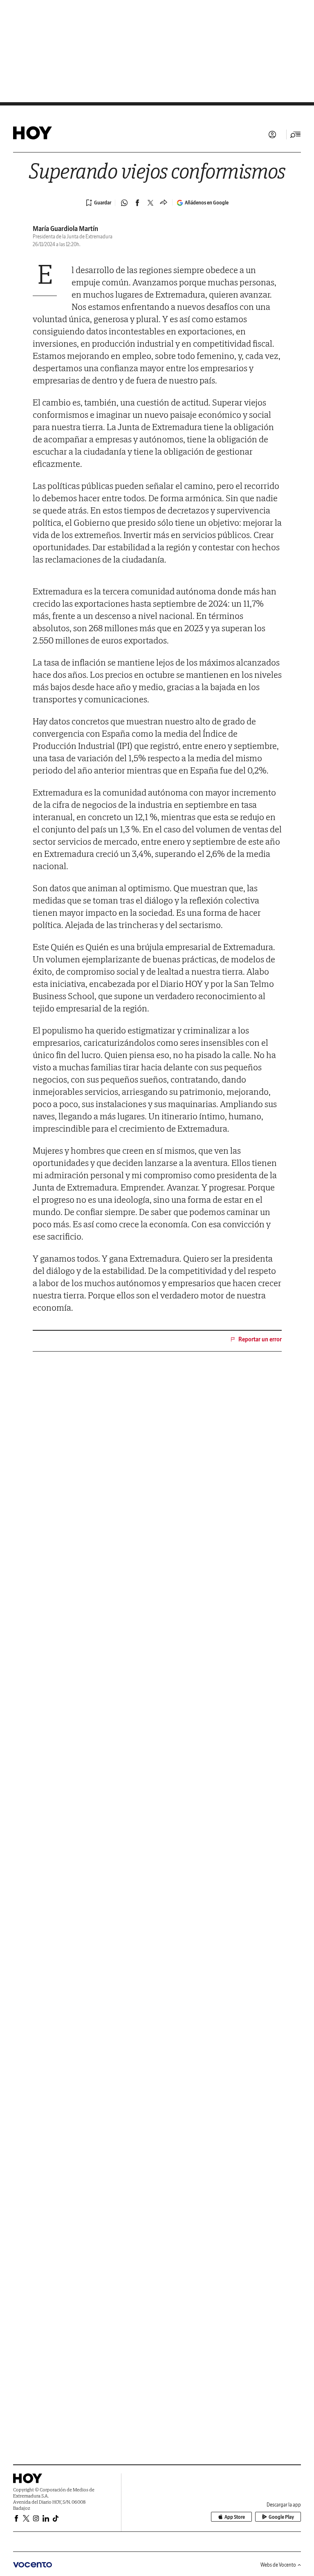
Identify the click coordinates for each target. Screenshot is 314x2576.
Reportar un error (260, 1339)
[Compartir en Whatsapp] (124, 203)
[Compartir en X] (150, 203)
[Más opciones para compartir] (164, 203)
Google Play (281, 2517)
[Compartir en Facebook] (137, 203)
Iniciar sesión (272, 135)
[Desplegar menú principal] (296, 135)
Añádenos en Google (207, 203)
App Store (235, 2517)
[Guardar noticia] (99, 203)
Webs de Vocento (278, 2565)
